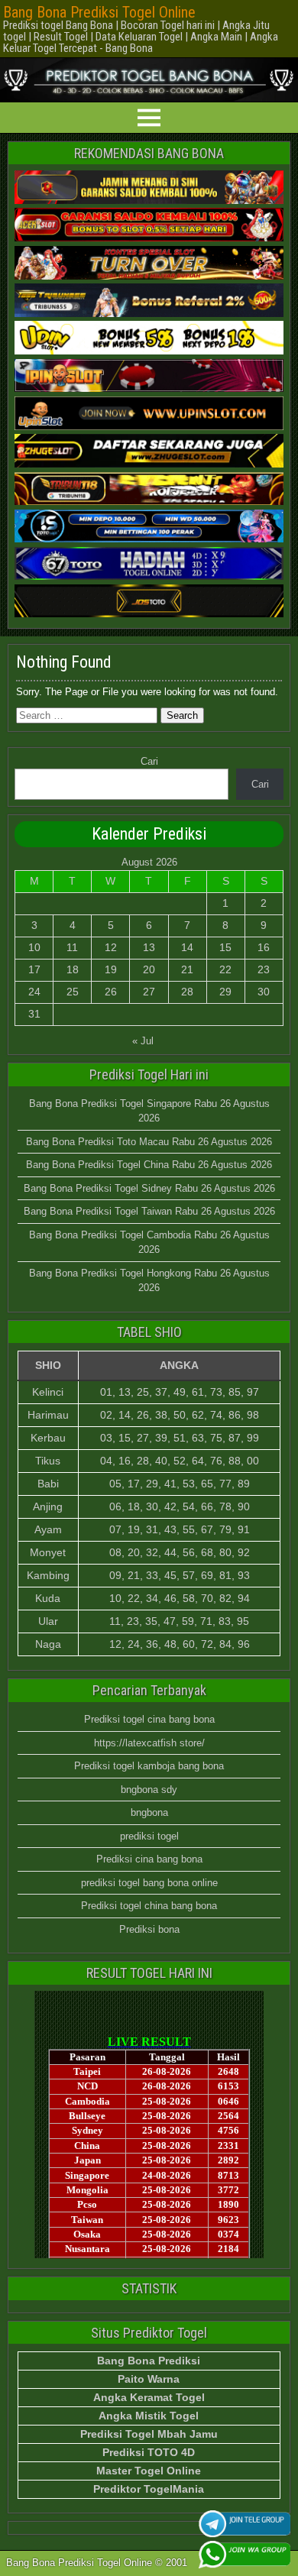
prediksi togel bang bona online (149, 1883)
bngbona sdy (149, 1790)
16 (264, 947)
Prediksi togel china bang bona (149, 1906)
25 (73, 992)
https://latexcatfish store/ (149, 1743)
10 (34, 947)
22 (225, 969)
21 (187, 969)
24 (34, 992)
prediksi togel (149, 1836)
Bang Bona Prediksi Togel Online (99, 12)
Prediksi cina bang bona (149, 1859)
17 (34, 969)
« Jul (143, 1041)
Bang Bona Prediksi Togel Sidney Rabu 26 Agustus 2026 (149, 1188)
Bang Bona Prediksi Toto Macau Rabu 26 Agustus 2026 (149, 1142)
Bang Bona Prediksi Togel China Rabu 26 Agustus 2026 (149, 1165)
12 (111, 947)
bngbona (149, 1812)
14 (187, 947)
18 (73, 969)
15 (225, 947)
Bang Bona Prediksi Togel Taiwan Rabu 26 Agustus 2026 (149, 1211)
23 (264, 969)
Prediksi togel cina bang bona (149, 1719)
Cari (149, 761)
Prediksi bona (149, 1929)
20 (149, 969)
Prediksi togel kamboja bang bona (149, 1766)
